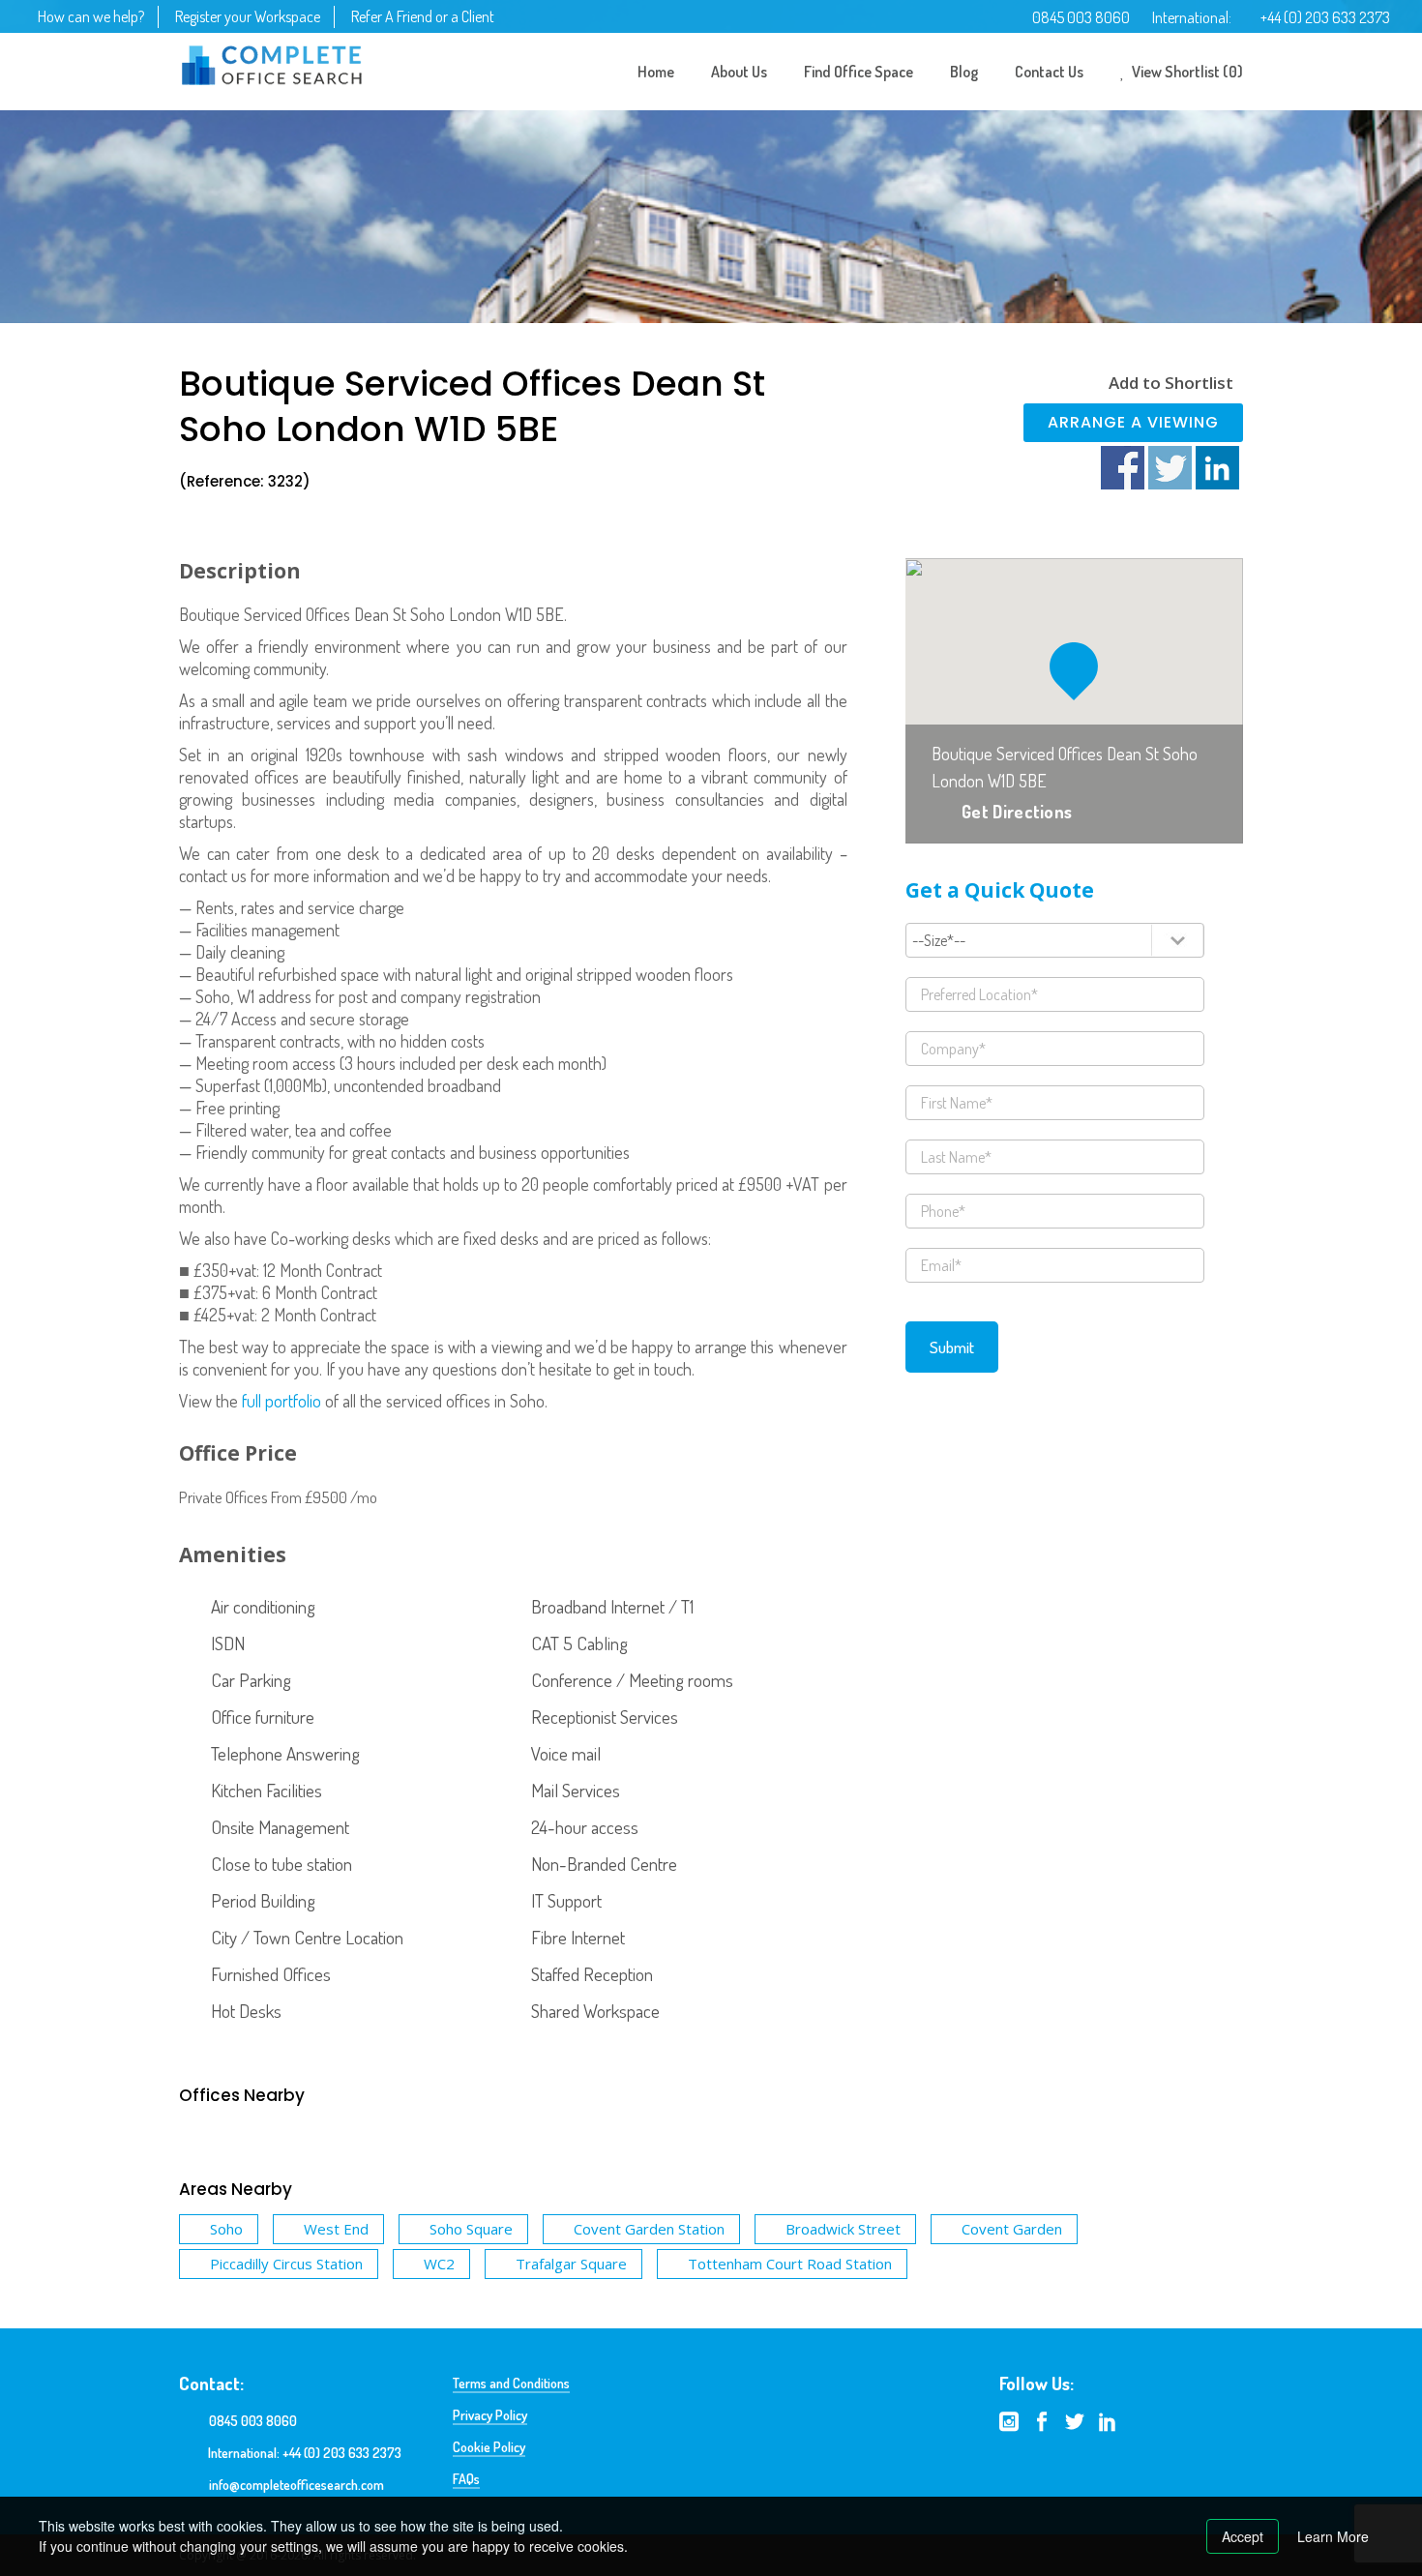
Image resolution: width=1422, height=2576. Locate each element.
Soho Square (471, 2229)
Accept (1243, 2536)
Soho (226, 2229)
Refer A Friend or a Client (423, 16)
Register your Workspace (248, 16)
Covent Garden (1012, 2229)
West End (336, 2229)
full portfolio (281, 1401)
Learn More (1333, 2536)
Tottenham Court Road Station (790, 2264)
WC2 (439, 2264)
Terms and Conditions (511, 2383)
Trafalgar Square (571, 2264)
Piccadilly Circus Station (286, 2264)
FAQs (466, 2479)
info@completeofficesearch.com (296, 2485)
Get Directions (1017, 812)
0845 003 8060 (1081, 17)
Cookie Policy (489, 2447)
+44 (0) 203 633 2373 (1325, 17)
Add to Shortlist (1171, 383)
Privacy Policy (490, 2415)
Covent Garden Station (649, 2229)
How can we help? (91, 16)
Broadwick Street (843, 2229)
